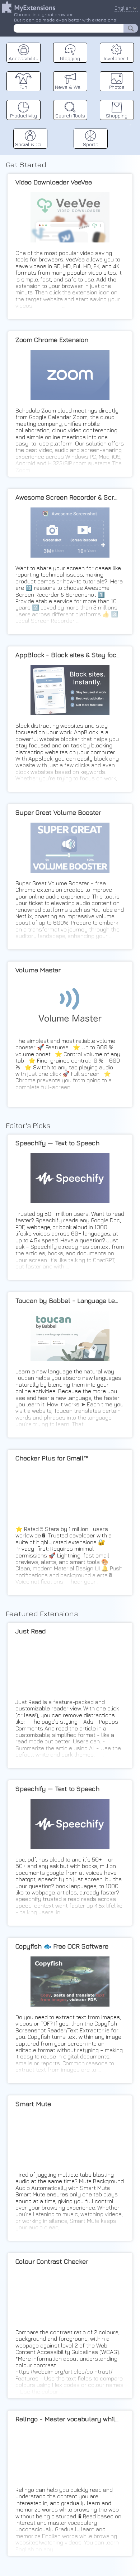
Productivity (24, 115)
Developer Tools (118, 58)
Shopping (117, 115)
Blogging (70, 58)
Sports (91, 144)
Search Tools (70, 115)
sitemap (130, 124)
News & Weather (71, 87)
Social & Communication (31, 144)
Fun (23, 87)
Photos (117, 87)
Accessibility (24, 58)
